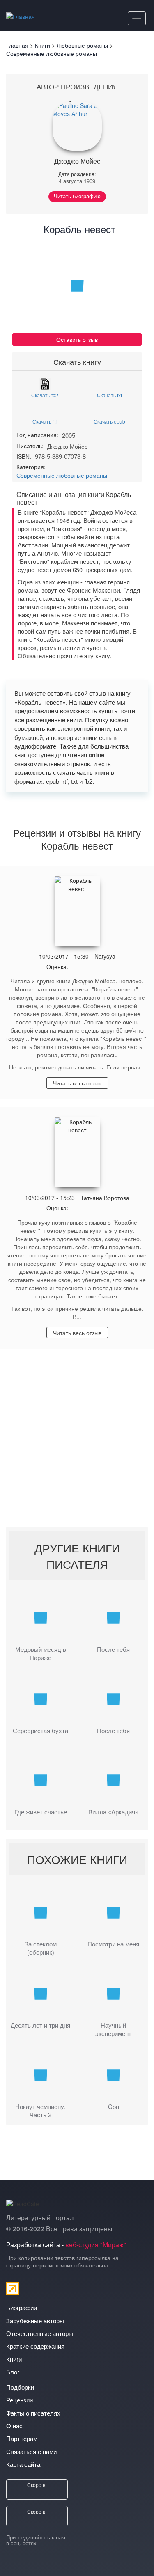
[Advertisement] (77, 1442)
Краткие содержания (35, 2346)
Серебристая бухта (40, 1731)
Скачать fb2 (45, 395)
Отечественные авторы (40, 2333)
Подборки (20, 2387)
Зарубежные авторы (35, 2321)
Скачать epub (109, 421)
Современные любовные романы (62, 475)
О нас (14, 2426)
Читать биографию (77, 196)
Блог (13, 2372)
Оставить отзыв (77, 339)
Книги (14, 2359)
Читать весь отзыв (77, 1083)
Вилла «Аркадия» (113, 1812)
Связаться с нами (31, 2451)
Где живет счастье (41, 1812)
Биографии (22, 2307)
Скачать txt (109, 395)
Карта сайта (23, 2464)
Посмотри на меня (113, 1944)
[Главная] (21, 15)
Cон (114, 2107)
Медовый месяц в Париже (41, 1653)
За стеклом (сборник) (41, 1948)
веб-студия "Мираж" (96, 2245)
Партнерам (22, 2438)
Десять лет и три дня (40, 2025)
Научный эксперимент (113, 2029)
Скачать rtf (45, 421)
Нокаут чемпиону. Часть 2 (40, 2111)
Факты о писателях (33, 2413)
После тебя (113, 1649)
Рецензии (20, 2400)
